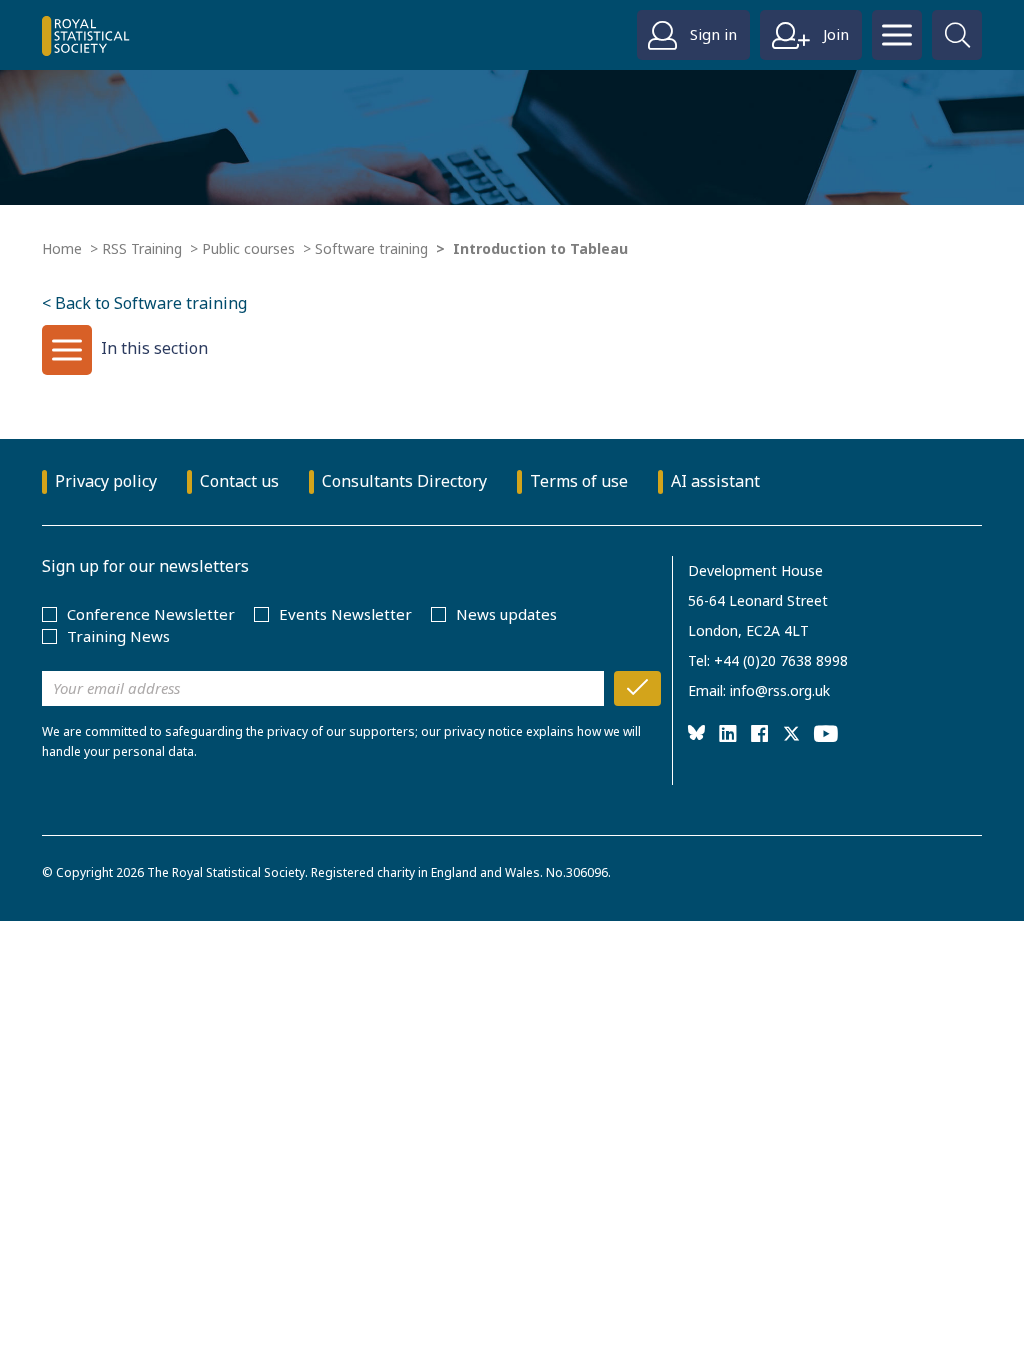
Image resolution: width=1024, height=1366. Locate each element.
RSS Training (142, 248)
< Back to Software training (144, 303)
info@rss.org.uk (780, 690)
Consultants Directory (404, 481)
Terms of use (579, 481)
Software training (371, 248)
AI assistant (715, 481)
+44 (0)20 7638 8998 (781, 660)
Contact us (239, 481)
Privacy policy (106, 481)
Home (62, 248)
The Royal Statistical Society (226, 872)
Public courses (248, 248)
